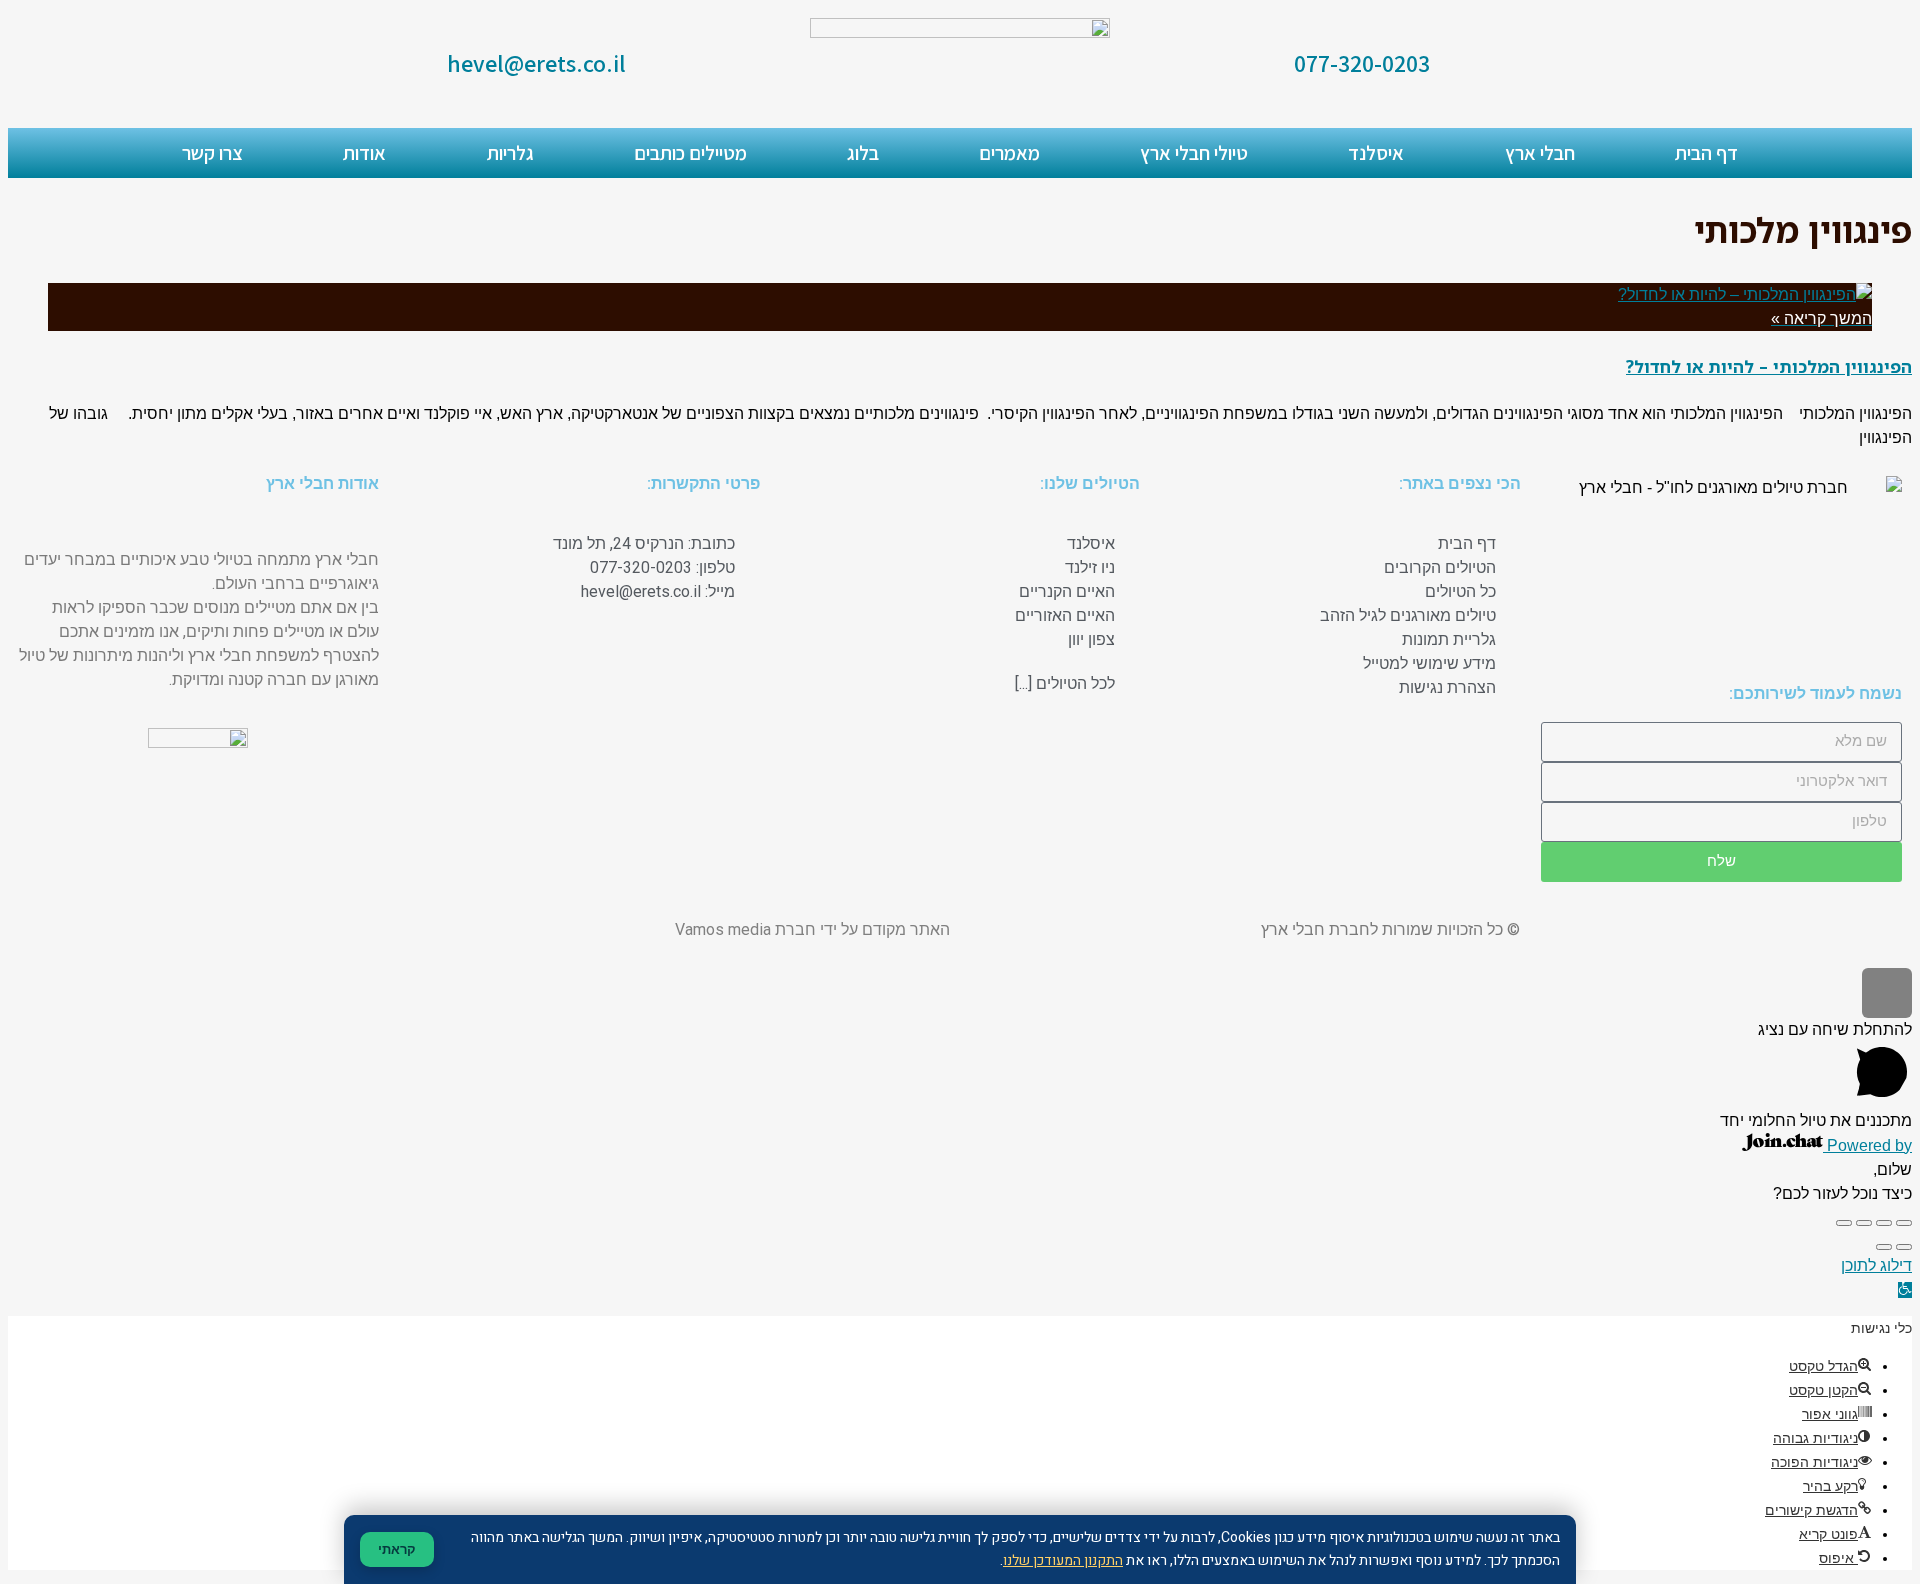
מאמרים (1009, 153)
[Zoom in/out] (1844, 1223)
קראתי (397, 1549)
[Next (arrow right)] (1884, 1247)
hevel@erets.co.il (536, 63)
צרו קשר (212, 153)
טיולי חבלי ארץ (1194, 153)
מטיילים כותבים (690, 153)
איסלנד (1376, 153)
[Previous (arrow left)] (1904, 1247)
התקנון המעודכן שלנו (1063, 1560)
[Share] (1884, 1223)
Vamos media (723, 929)
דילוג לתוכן (1876, 1265)
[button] (1905, 1290)
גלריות (510, 153)
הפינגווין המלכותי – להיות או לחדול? (1769, 366)
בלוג (863, 153)
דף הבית (1706, 153)
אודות (364, 153)
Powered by (1867, 1145)
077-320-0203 (1362, 63)
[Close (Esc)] (1904, 1223)
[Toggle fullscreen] (1864, 1223)
